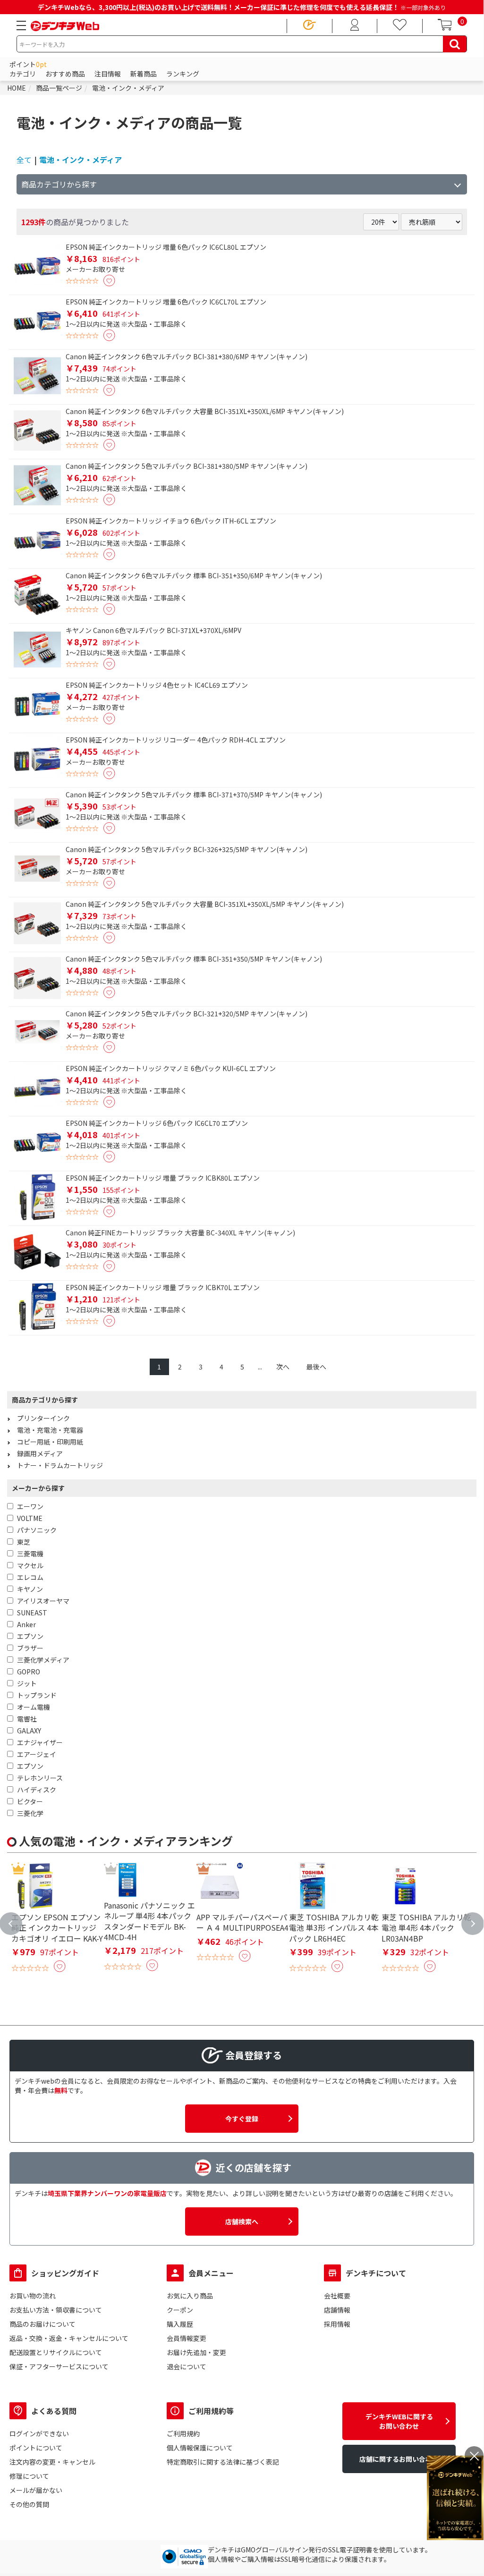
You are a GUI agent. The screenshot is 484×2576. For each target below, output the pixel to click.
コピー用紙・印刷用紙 (50, 1442)
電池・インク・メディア (81, 160)
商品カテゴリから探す (59, 184)
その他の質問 (29, 2504)
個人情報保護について (200, 2448)
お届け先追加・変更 (196, 2352)
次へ (283, 1367)
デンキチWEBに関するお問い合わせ (399, 2421)
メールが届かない (36, 2490)
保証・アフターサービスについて (59, 2366)
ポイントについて (36, 2448)
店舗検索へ (242, 2221)
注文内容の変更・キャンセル (52, 2462)
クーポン (180, 2310)
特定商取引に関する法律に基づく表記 (223, 2462)
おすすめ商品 (65, 74)
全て (24, 160)
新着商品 (144, 74)
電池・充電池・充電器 (50, 1430)
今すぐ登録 (242, 2119)
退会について (187, 2366)
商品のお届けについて (42, 2324)
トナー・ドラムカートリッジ (60, 1465)
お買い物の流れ (33, 2296)
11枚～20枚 (359, 1828)
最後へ (316, 1367)
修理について (29, 2476)
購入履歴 (180, 2324)
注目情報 (108, 74)
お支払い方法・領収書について (56, 2310)
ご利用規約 (183, 2433)
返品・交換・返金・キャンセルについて (69, 2338)
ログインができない (39, 2433)
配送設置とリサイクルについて (56, 2352)
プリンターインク (43, 1418)
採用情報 (337, 2324)
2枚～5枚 (120, 1828)
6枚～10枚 (239, 1828)
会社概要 (337, 2296)
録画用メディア (40, 1453)
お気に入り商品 (190, 2296)
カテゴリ (23, 74)
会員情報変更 (187, 2338)
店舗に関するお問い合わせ (399, 2459)
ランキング (183, 74)
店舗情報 (337, 2310)
